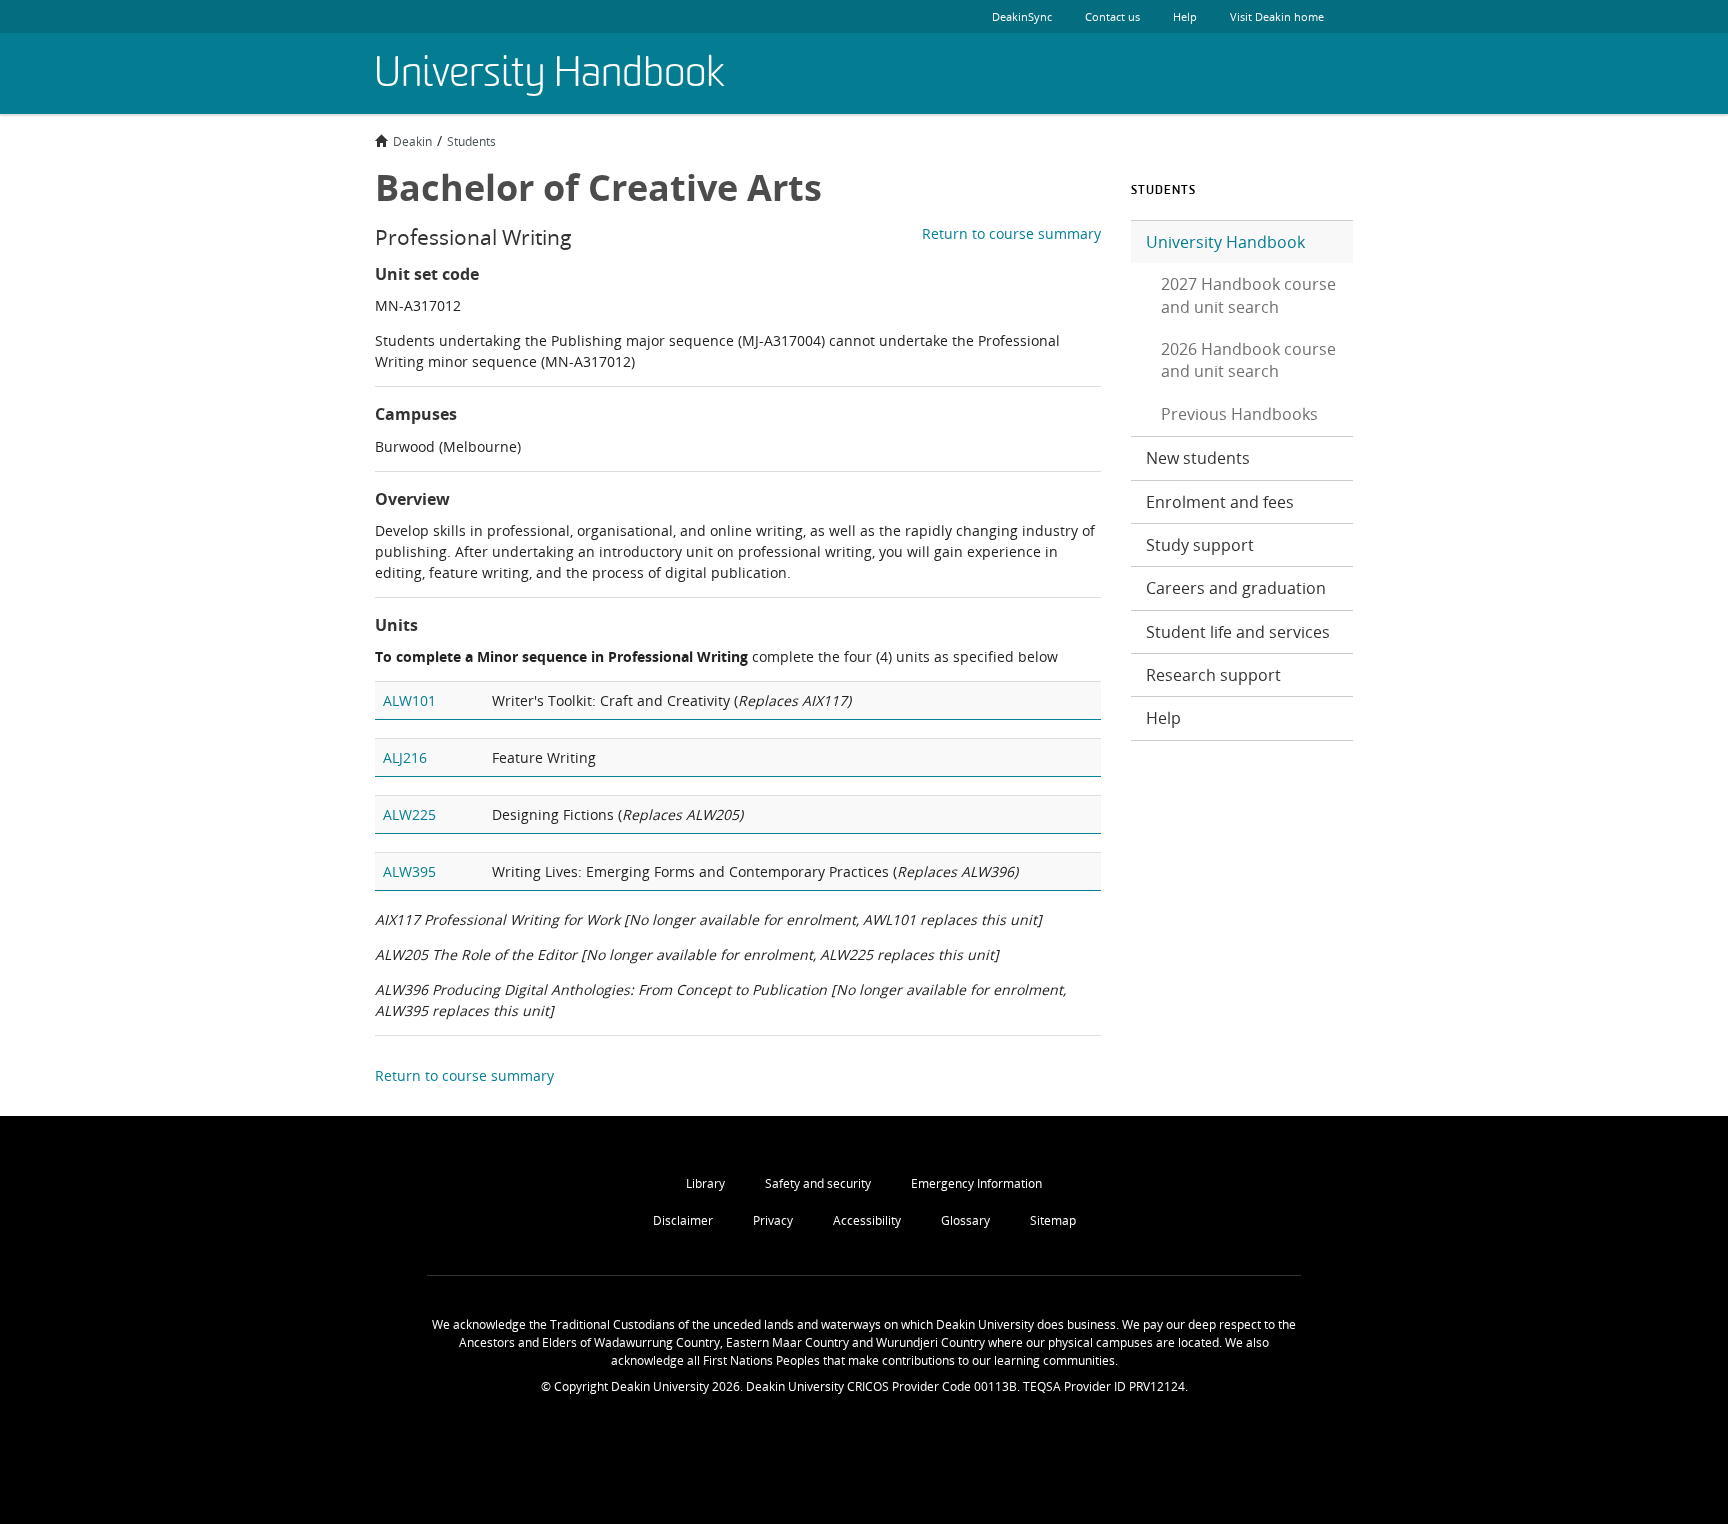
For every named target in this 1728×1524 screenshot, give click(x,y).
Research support (1213, 675)
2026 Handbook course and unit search (1248, 360)
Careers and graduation (1236, 588)
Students (471, 141)
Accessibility (867, 1220)
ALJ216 (405, 757)
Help (1185, 16)
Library (705, 1183)
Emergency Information (976, 1183)
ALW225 (409, 814)
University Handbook (1225, 242)
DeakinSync (1022, 16)
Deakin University (1305, 74)
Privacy (773, 1220)
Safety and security (818, 1183)
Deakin (412, 141)
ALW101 (409, 700)
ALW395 (409, 871)
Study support (1200, 545)
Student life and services (1238, 632)
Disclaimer (683, 1220)
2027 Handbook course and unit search (1248, 295)
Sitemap (1053, 1220)
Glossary (965, 1220)
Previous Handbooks (1239, 414)
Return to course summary (1011, 233)
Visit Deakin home (1277, 16)
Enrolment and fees (1220, 502)
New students (1198, 458)
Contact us (1112, 16)
